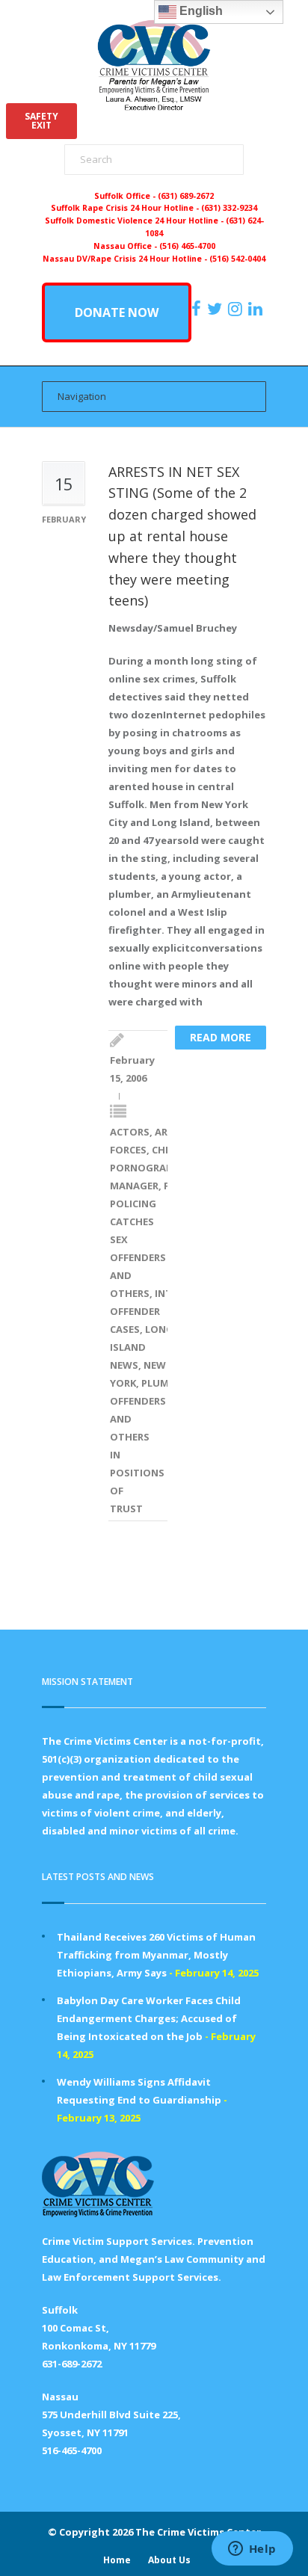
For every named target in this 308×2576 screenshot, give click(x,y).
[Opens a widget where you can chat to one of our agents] (252, 2550)
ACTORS (130, 1132)
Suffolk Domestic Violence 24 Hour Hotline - (135, 221)
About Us (169, 2560)
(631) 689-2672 (186, 196)
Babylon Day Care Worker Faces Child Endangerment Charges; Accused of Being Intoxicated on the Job (149, 2018)
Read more (221, 1037)
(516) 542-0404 (237, 259)
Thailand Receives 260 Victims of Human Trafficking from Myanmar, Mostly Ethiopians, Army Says (156, 1955)
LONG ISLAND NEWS (142, 1347)
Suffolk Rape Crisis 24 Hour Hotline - (126, 208)
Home (117, 2560)
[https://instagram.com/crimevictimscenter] (237, 309)
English (200, 11)
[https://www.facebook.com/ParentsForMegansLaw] (198, 309)
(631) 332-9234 (229, 208)
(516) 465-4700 (187, 246)
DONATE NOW (117, 312)
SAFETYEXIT (41, 121)
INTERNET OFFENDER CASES (156, 1311)
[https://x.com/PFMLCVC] (216, 309)
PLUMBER (164, 1383)
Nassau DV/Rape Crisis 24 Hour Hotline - (126, 259)
